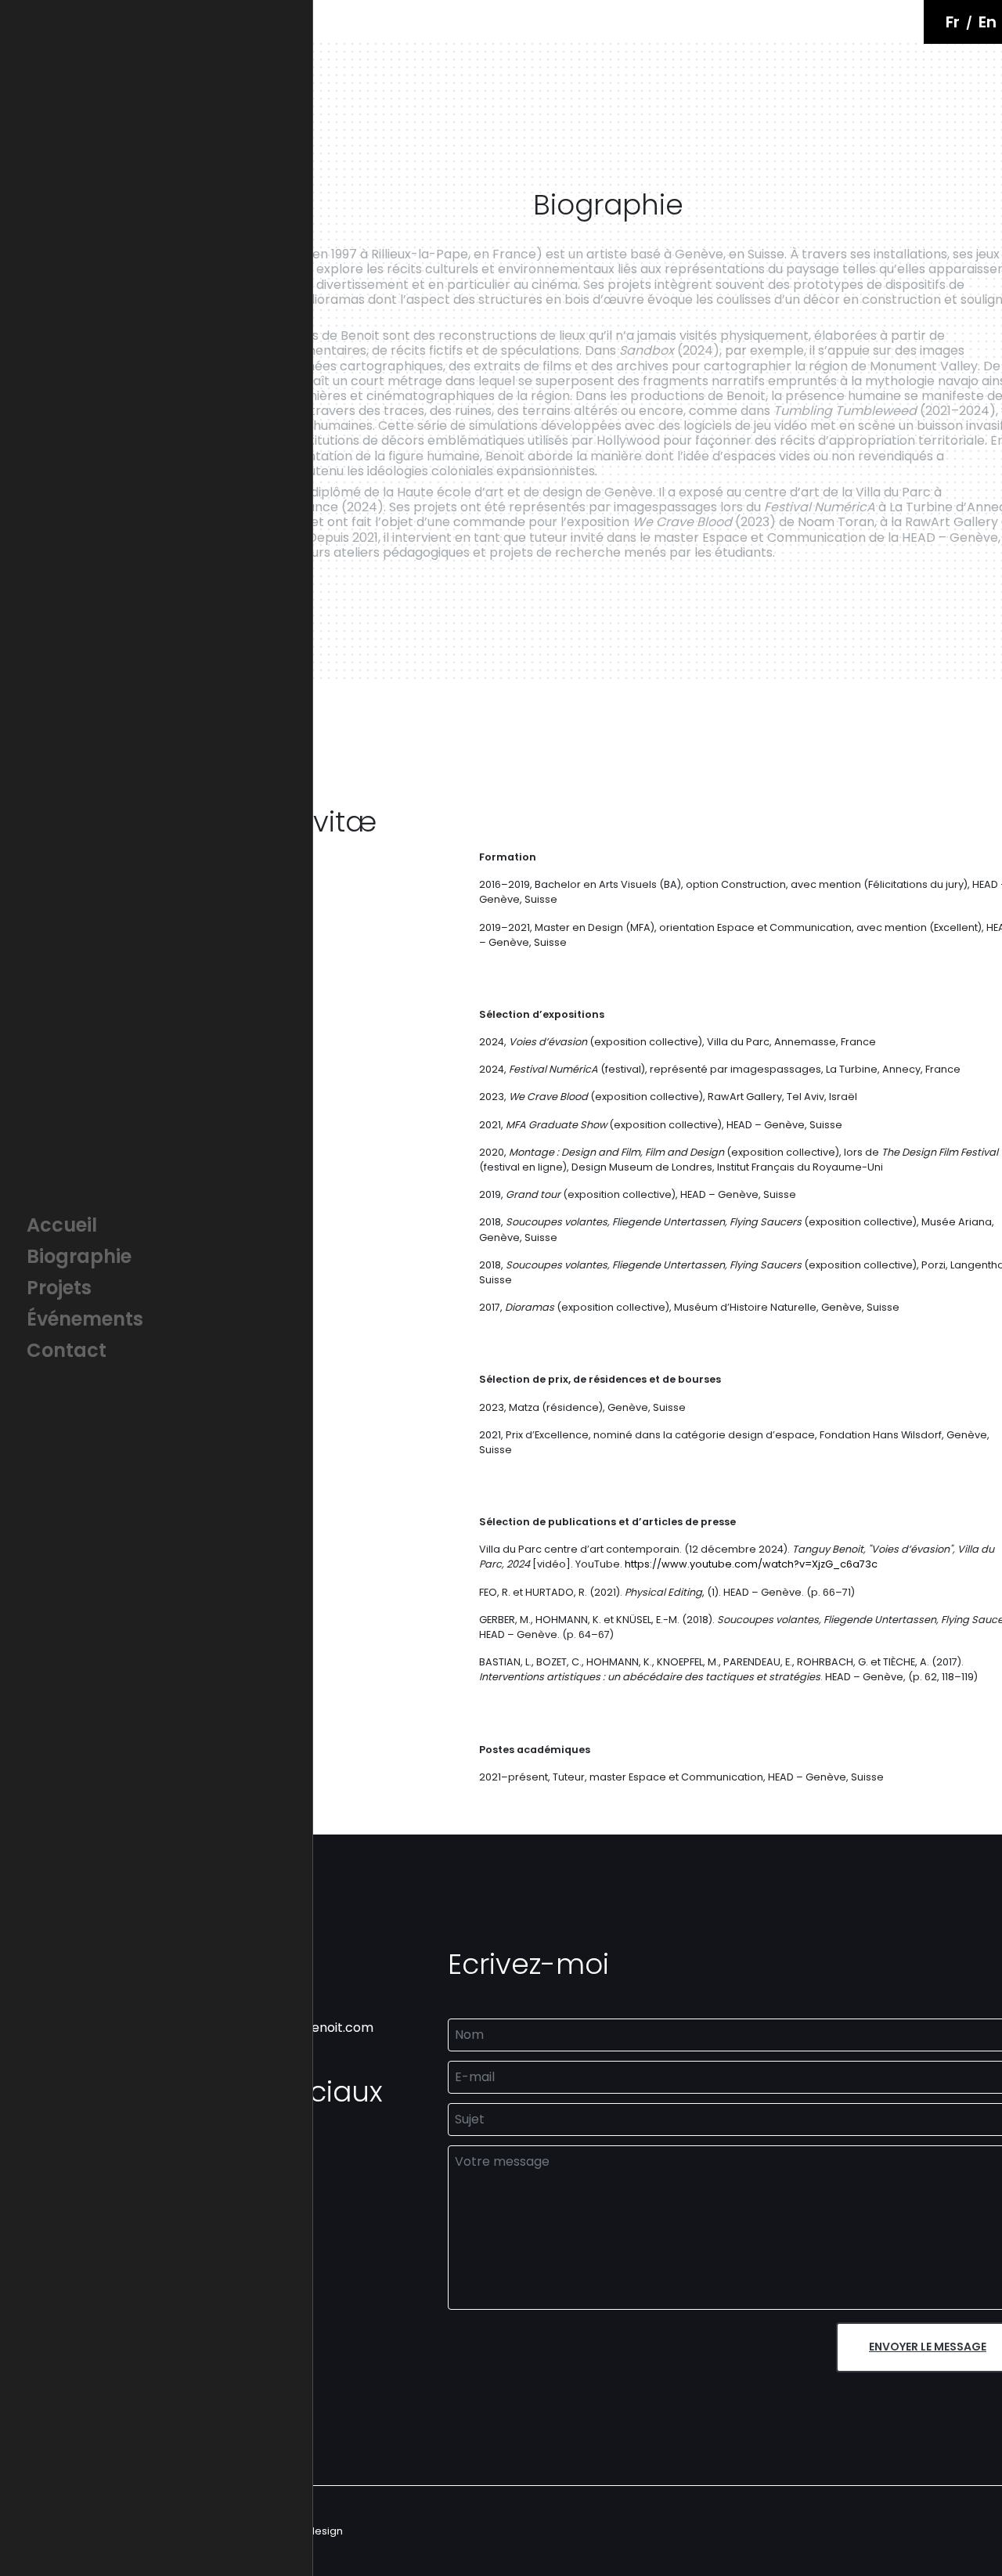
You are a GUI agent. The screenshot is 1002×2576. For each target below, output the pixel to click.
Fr (953, 22)
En (988, 22)
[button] (156, 1225)
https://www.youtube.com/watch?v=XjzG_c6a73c (751, 1564)
